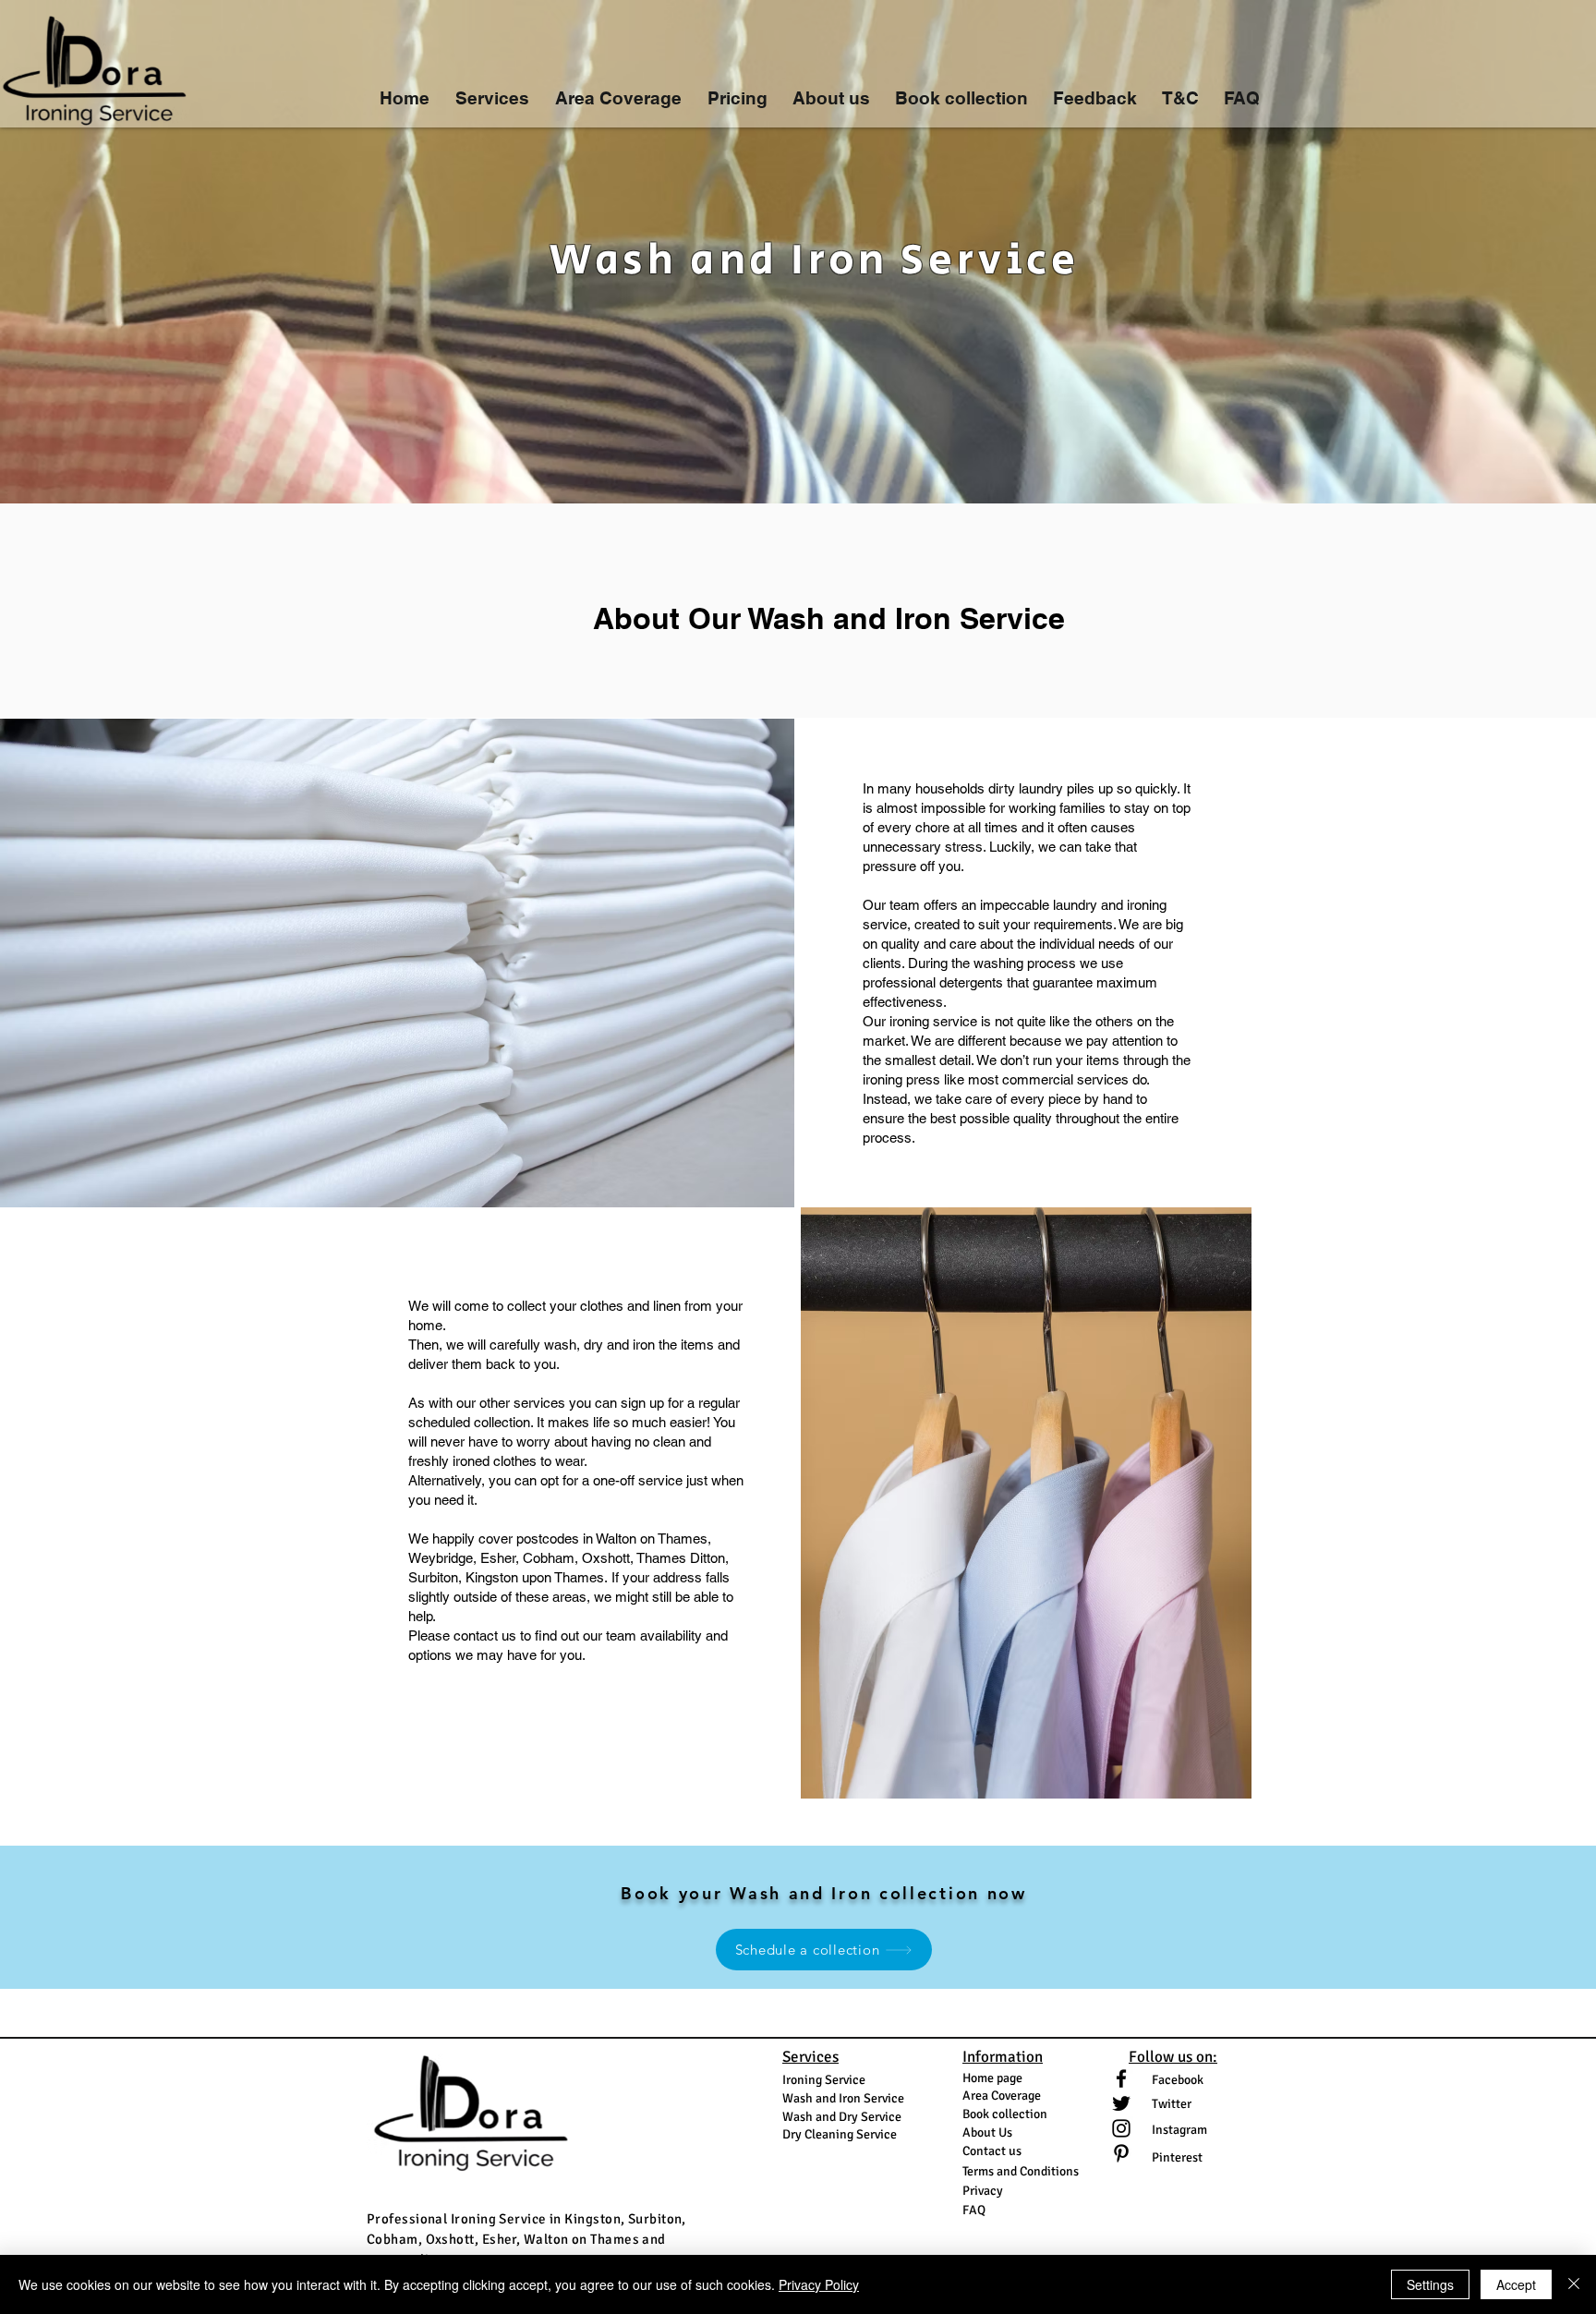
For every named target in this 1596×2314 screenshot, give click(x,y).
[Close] (1574, 2284)
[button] (492, 90)
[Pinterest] (1121, 2153)
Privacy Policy (819, 2284)
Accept (1516, 2284)
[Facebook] (1121, 2078)
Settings (1430, 2284)
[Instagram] (1121, 2128)
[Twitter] (1121, 2103)
